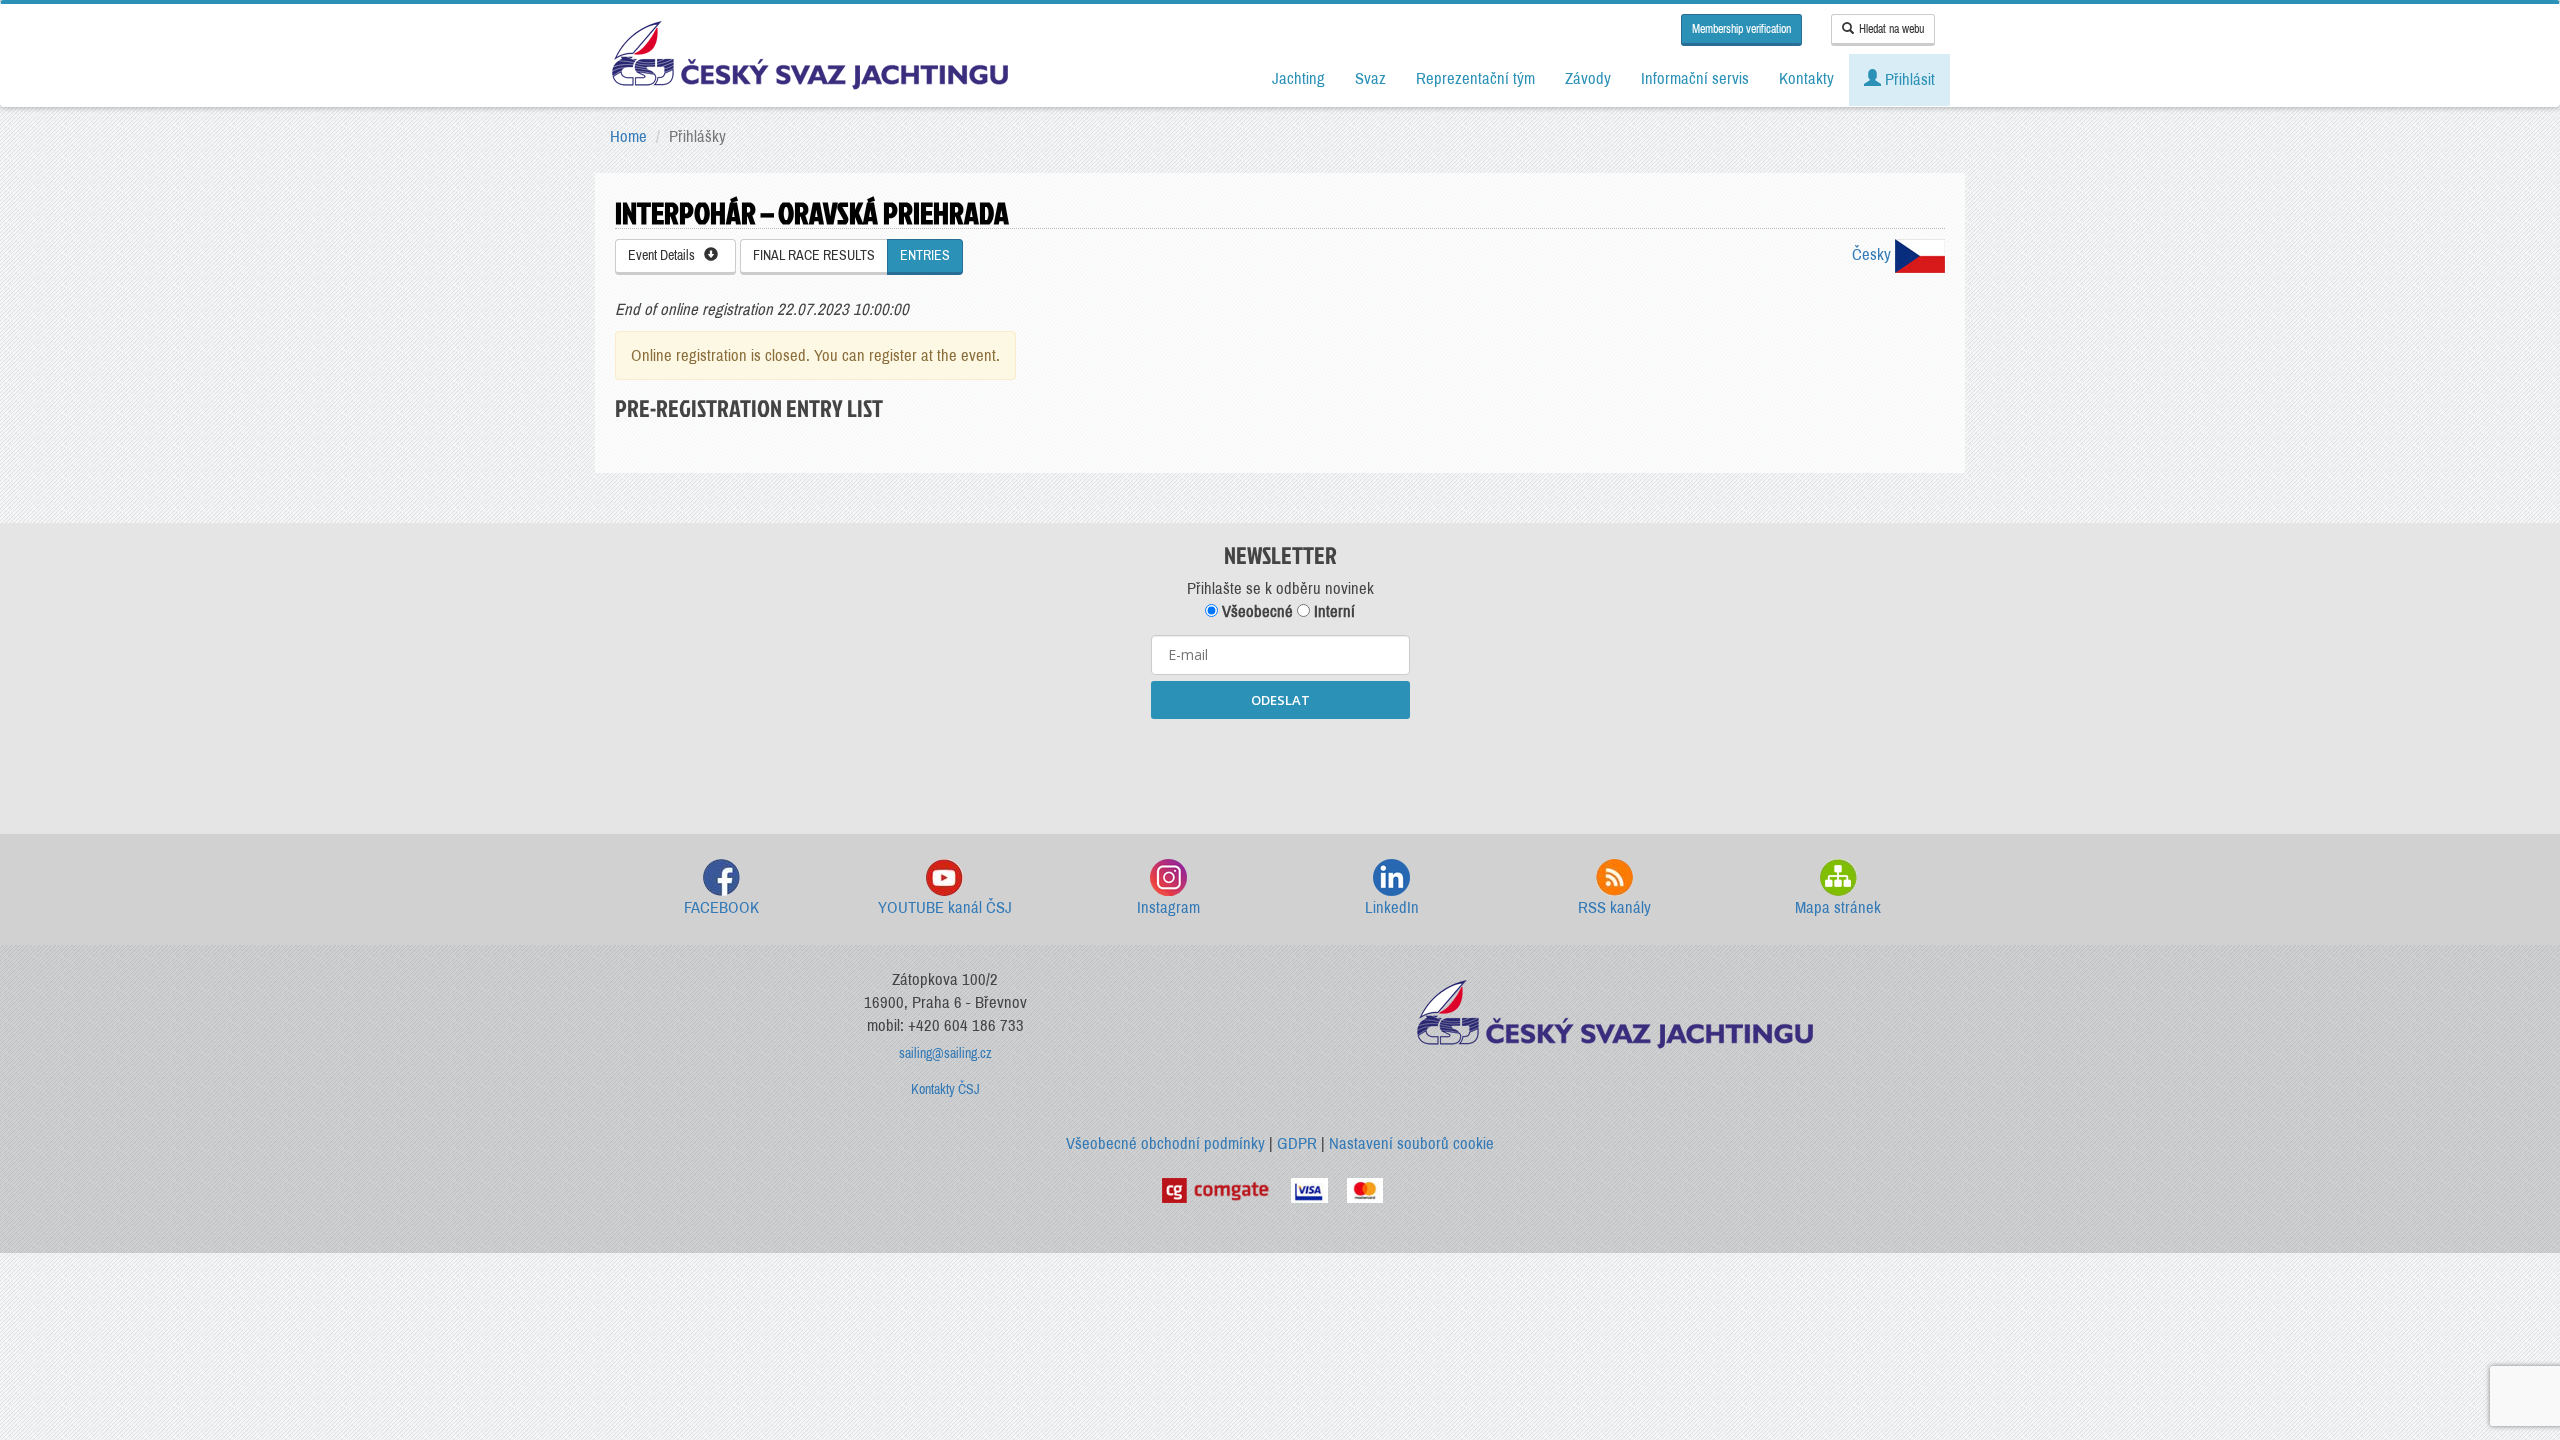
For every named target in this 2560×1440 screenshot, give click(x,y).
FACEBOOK (721, 907)
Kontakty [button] (1806, 78)
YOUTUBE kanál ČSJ (945, 907)
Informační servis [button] (1695, 78)
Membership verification (1741, 29)
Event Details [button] (666, 255)
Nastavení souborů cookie (1411, 1143)
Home (628, 136)
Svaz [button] (1370, 78)
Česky (1873, 254)
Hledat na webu (1891, 29)
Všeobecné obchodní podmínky (1165, 1143)
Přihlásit (1908, 79)
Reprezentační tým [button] (1475, 78)
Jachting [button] (1298, 78)
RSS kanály (1614, 907)
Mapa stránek (1838, 907)
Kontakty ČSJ (945, 1089)
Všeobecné (1255, 611)
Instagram (1168, 907)
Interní (1332, 611)
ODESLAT (1280, 700)
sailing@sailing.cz (945, 1053)
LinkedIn (1392, 907)
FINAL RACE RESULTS (814, 255)
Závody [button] (1588, 78)
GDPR (1297, 1143)
